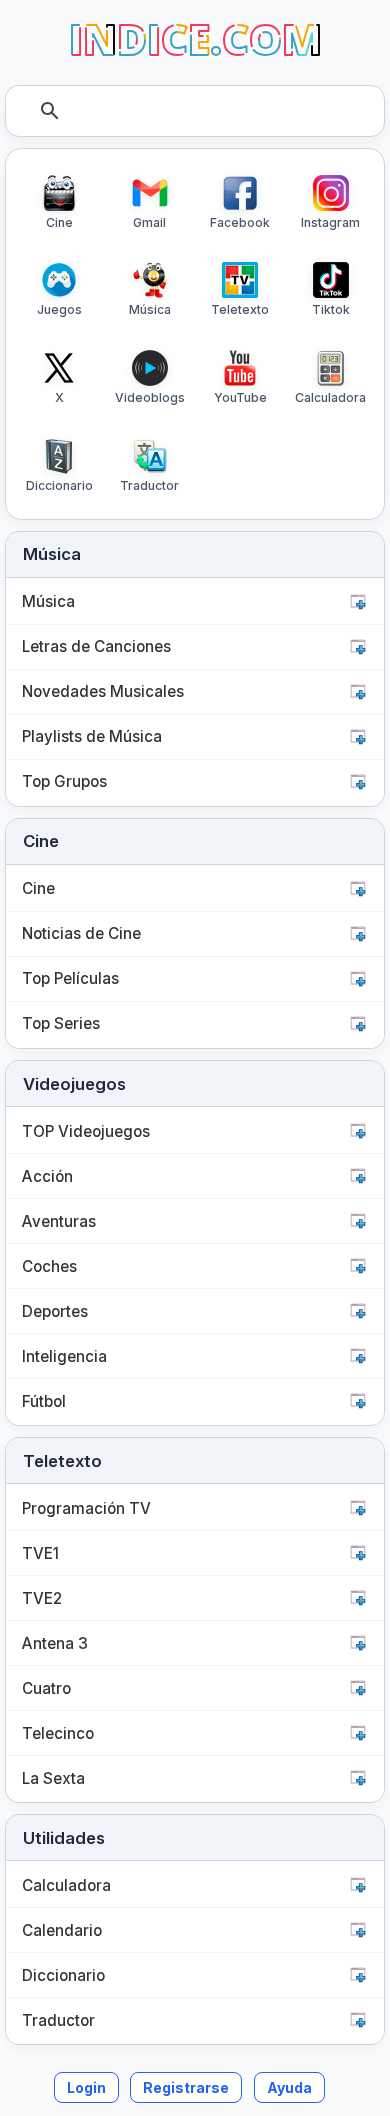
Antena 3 (55, 1643)
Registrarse (186, 2087)
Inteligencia (64, 1356)
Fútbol (44, 1401)
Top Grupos (64, 781)
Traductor (58, 2020)
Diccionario (63, 1975)
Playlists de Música (92, 736)
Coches (49, 1266)
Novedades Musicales (103, 691)
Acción (47, 1176)
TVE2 (42, 1598)
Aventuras (59, 1221)
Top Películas (70, 978)
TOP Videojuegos (86, 1131)
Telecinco (58, 1733)
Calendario (62, 1930)
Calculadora (66, 1885)
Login (86, 2087)
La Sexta (53, 1778)
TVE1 (40, 1553)
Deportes (55, 1311)
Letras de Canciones (96, 646)
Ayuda (289, 2087)
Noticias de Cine (81, 933)
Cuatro (46, 1688)
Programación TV (86, 1508)
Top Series (61, 1023)
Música (48, 601)
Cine (38, 888)
